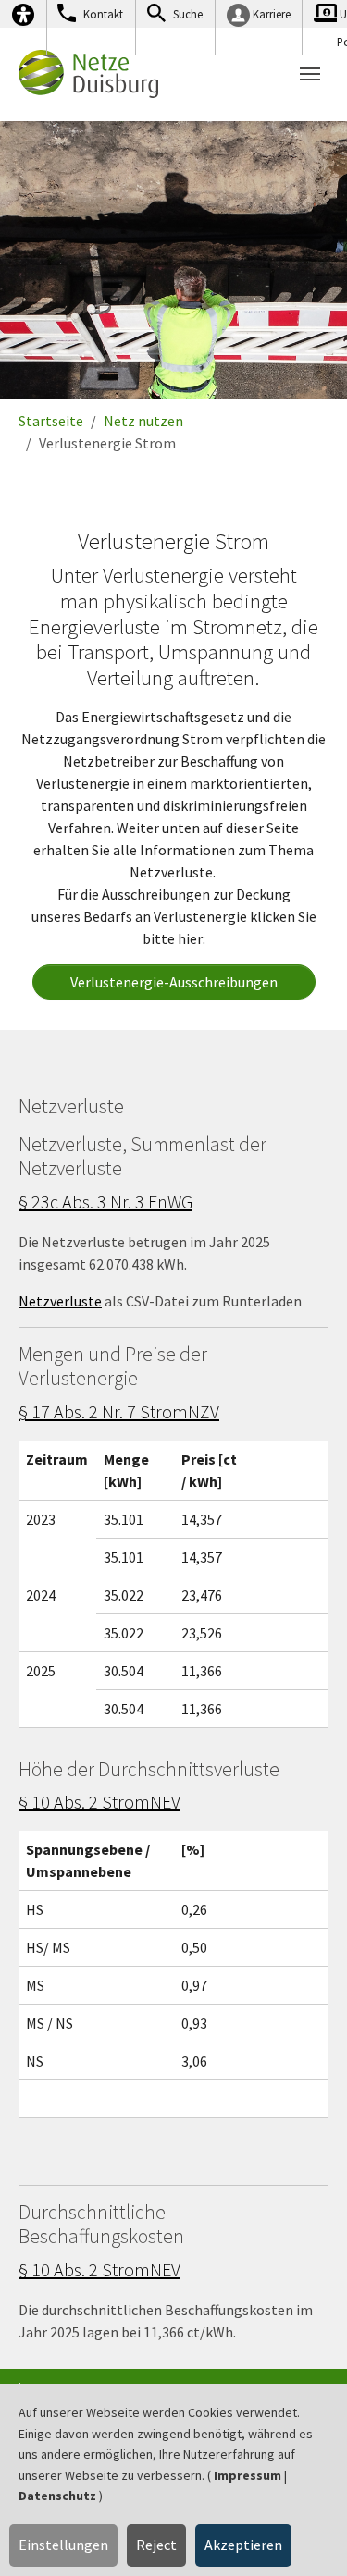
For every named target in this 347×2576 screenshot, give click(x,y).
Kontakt (103, 14)
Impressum (248, 2475)
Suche (188, 14)
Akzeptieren (243, 2545)
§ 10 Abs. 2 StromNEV (99, 1802)
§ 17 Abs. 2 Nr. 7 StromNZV (119, 1411)
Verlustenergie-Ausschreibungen (174, 982)
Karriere (272, 14)
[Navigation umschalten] (310, 74)
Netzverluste (60, 1301)
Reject (156, 2545)
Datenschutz (57, 2496)
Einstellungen (63, 2545)
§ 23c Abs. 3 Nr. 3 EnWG (105, 1202)
